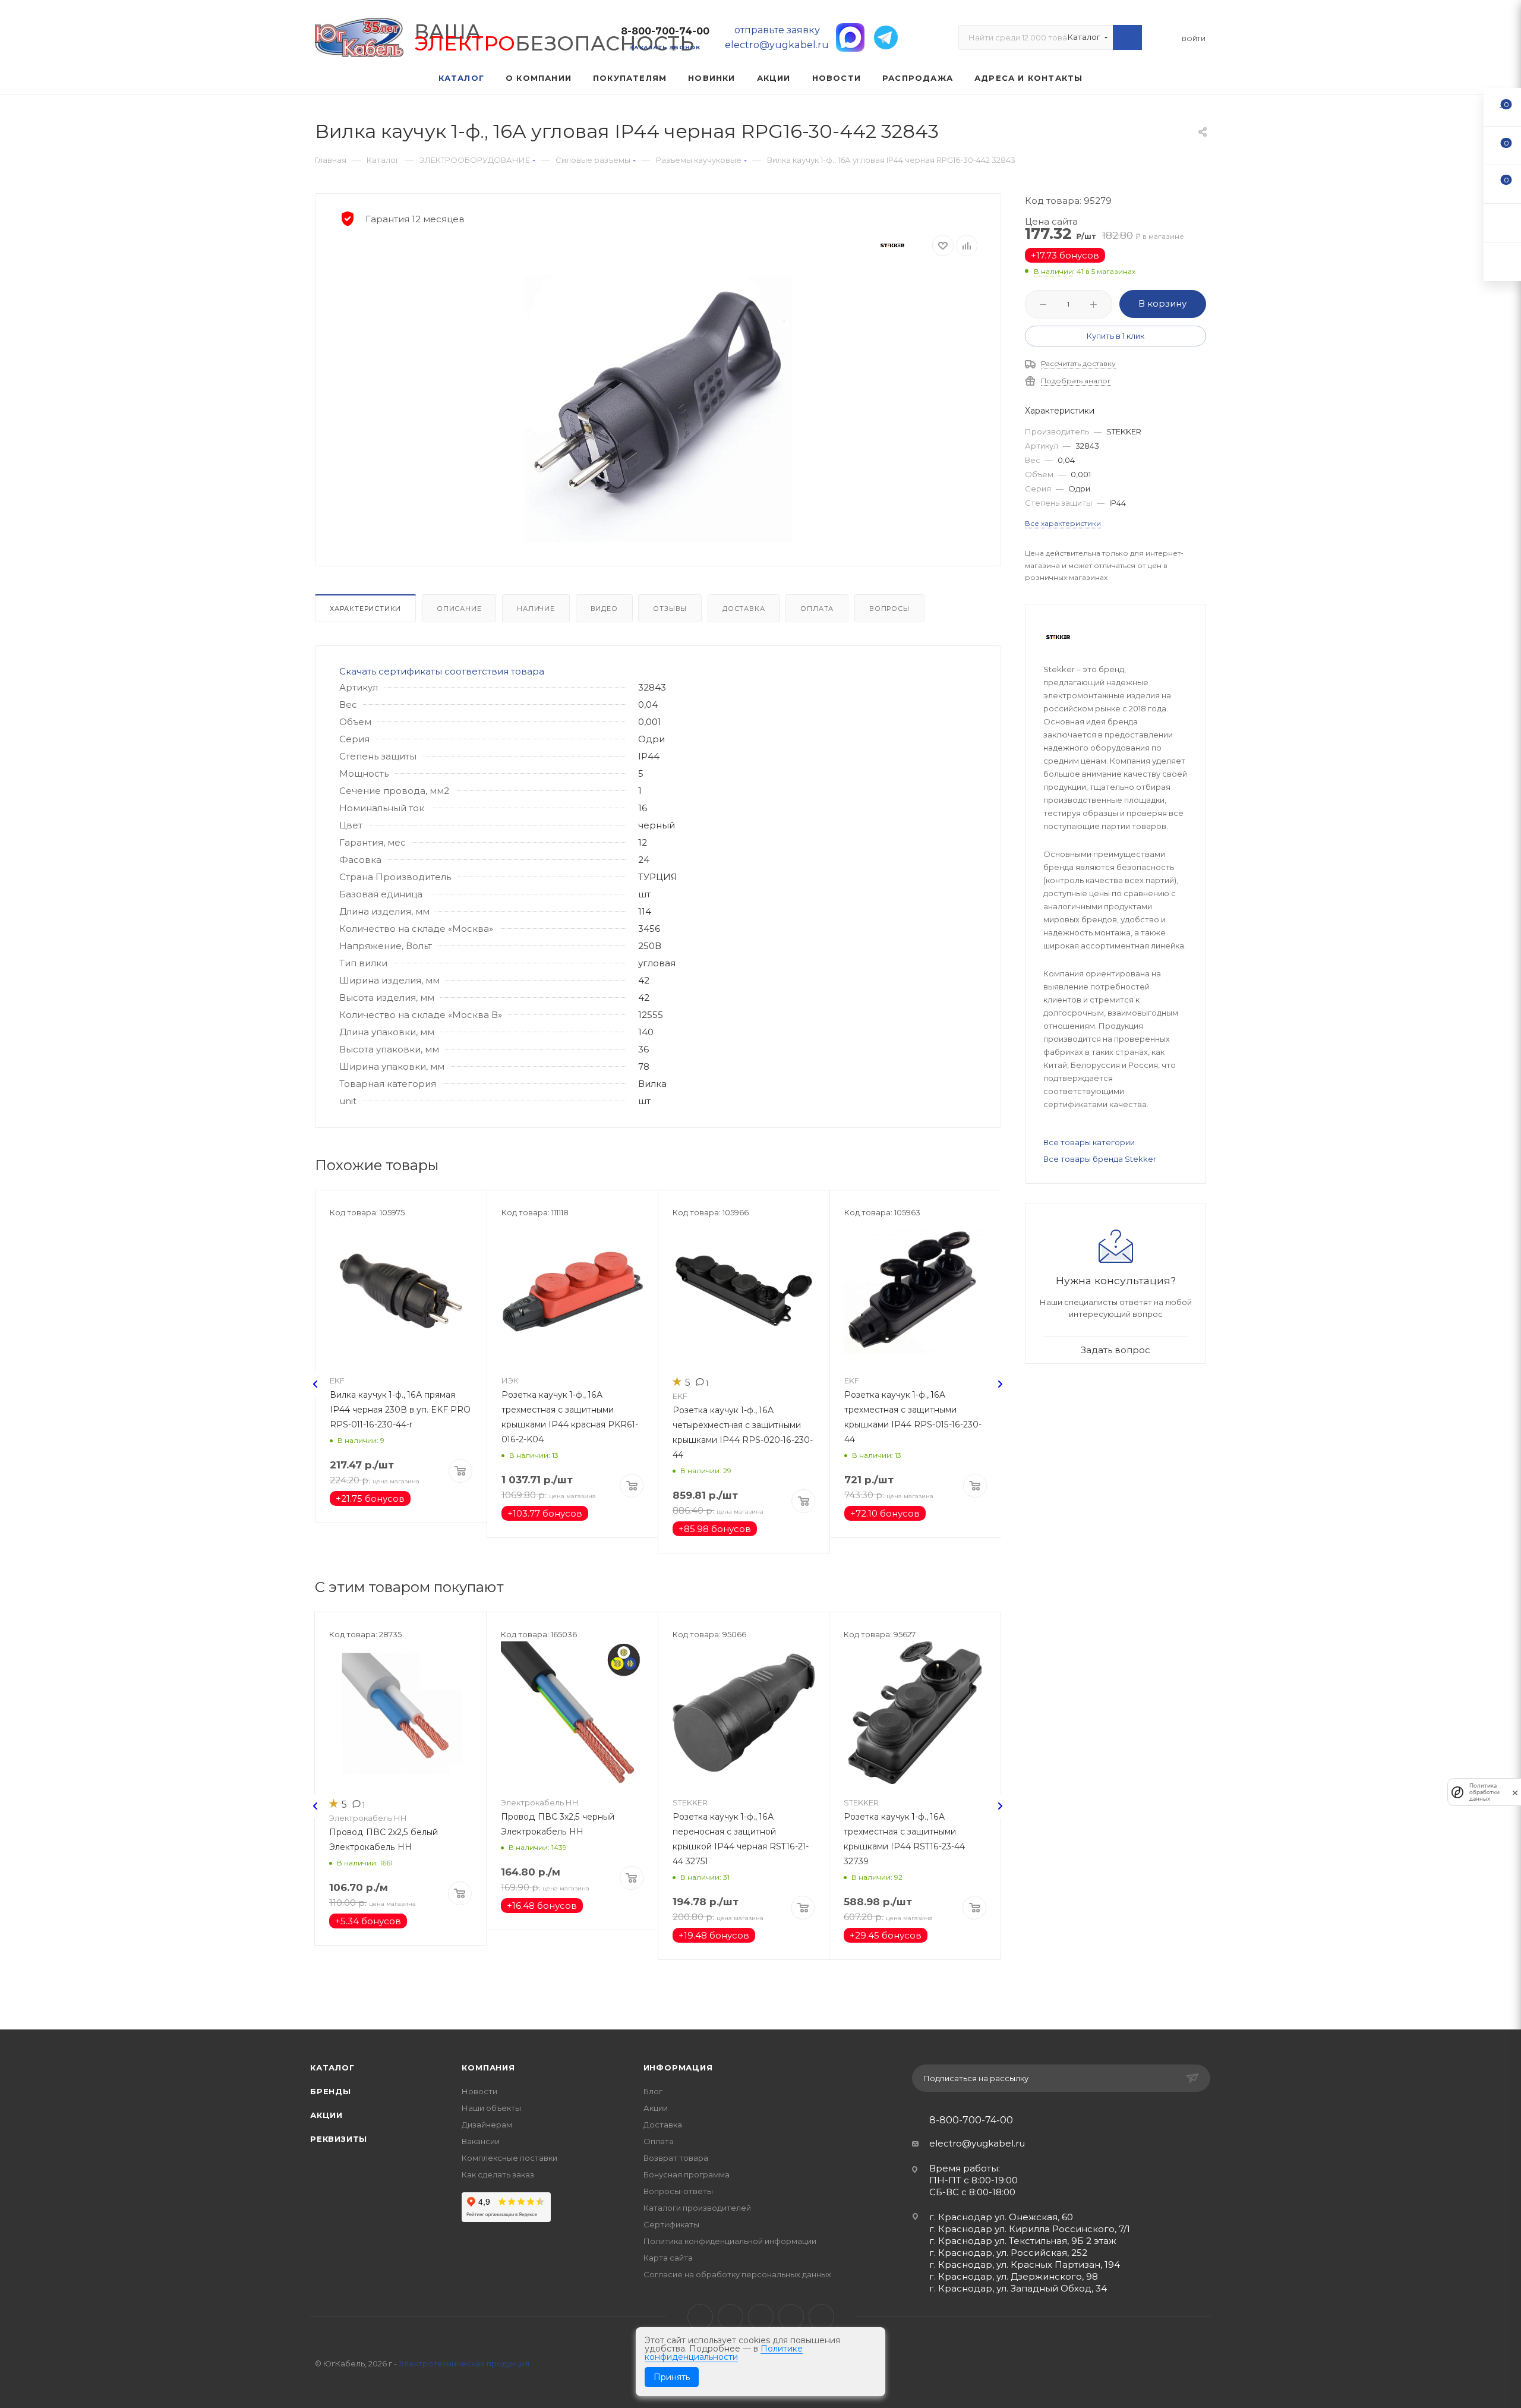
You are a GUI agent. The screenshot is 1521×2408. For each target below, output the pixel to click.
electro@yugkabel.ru (977, 2143)
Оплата (817, 609)
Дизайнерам (487, 2125)
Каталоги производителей (697, 2208)
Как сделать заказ (498, 2174)
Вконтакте (700, 2317)
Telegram (730, 2317)
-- (1503, 107)
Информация (678, 2067)
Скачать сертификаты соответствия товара (442, 671)
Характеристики (365, 609)
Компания (488, 2067)
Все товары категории (1089, 1142)
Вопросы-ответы (678, 2191)
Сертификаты (671, 2224)
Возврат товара (676, 2158)
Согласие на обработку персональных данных (737, 2274)
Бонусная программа (687, 2174)
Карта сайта (668, 2258)
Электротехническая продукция (464, 2363)
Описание (459, 609)
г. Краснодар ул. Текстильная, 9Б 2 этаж (1023, 2241)
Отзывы (670, 609)
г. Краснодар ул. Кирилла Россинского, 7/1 (1030, 2229)
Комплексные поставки (509, 2158)
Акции (326, 2115)
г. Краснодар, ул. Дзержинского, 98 (1014, 2276)
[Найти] (1127, 37)
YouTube (761, 2317)
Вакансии (481, 2141)
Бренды (331, 2091)
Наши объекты (491, 2108)
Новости (479, 2091)
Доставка (744, 609)
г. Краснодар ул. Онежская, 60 (1001, 2217)
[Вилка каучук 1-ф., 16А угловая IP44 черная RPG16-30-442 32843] (658, 409)
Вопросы (889, 609)
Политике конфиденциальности (724, 2353)
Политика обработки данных (1484, 1792)
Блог (653, 2091)
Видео (604, 609)
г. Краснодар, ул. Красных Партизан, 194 (1025, 2264)
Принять (672, 2377)
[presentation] (315, 1384)
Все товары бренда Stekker (1100, 1159)
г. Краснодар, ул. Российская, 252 (1008, 2253)
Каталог (332, 2067)
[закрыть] (1515, 1792)
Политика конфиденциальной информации (730, 2241)
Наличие (536, 609)
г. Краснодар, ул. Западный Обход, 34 (1018, 2288)
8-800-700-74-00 (665, 31)
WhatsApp (791, 2317)
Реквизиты (339, 2139)
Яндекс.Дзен (821, 2317)
